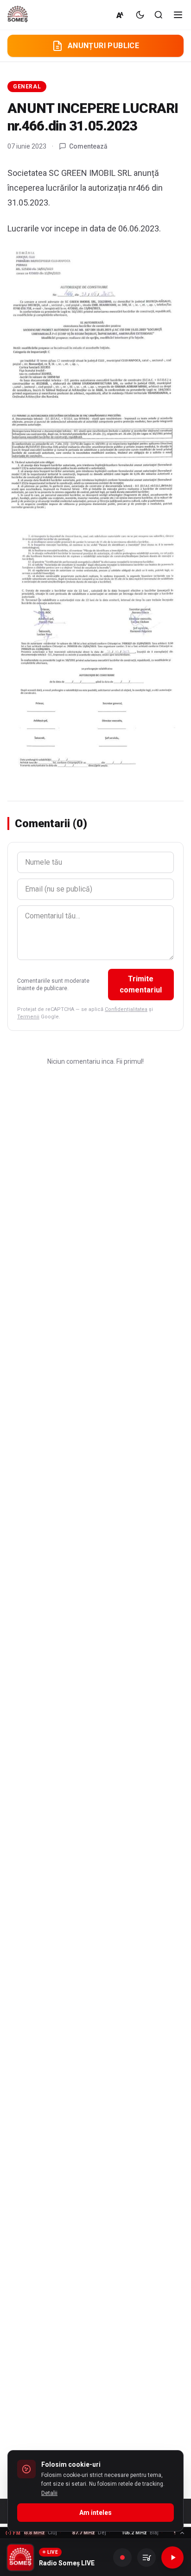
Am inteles (95, 2513)
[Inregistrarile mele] (146, 2557)
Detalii (49, 2493)
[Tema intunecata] (140, 15)
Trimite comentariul (141, 984)
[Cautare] (159, 15)
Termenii (28, 1017)
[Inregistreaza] (122, 2557)
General (27, 87)
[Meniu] (178, 15)
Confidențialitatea (126, 1009)
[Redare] (172, 2557)
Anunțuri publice (103, 46)
